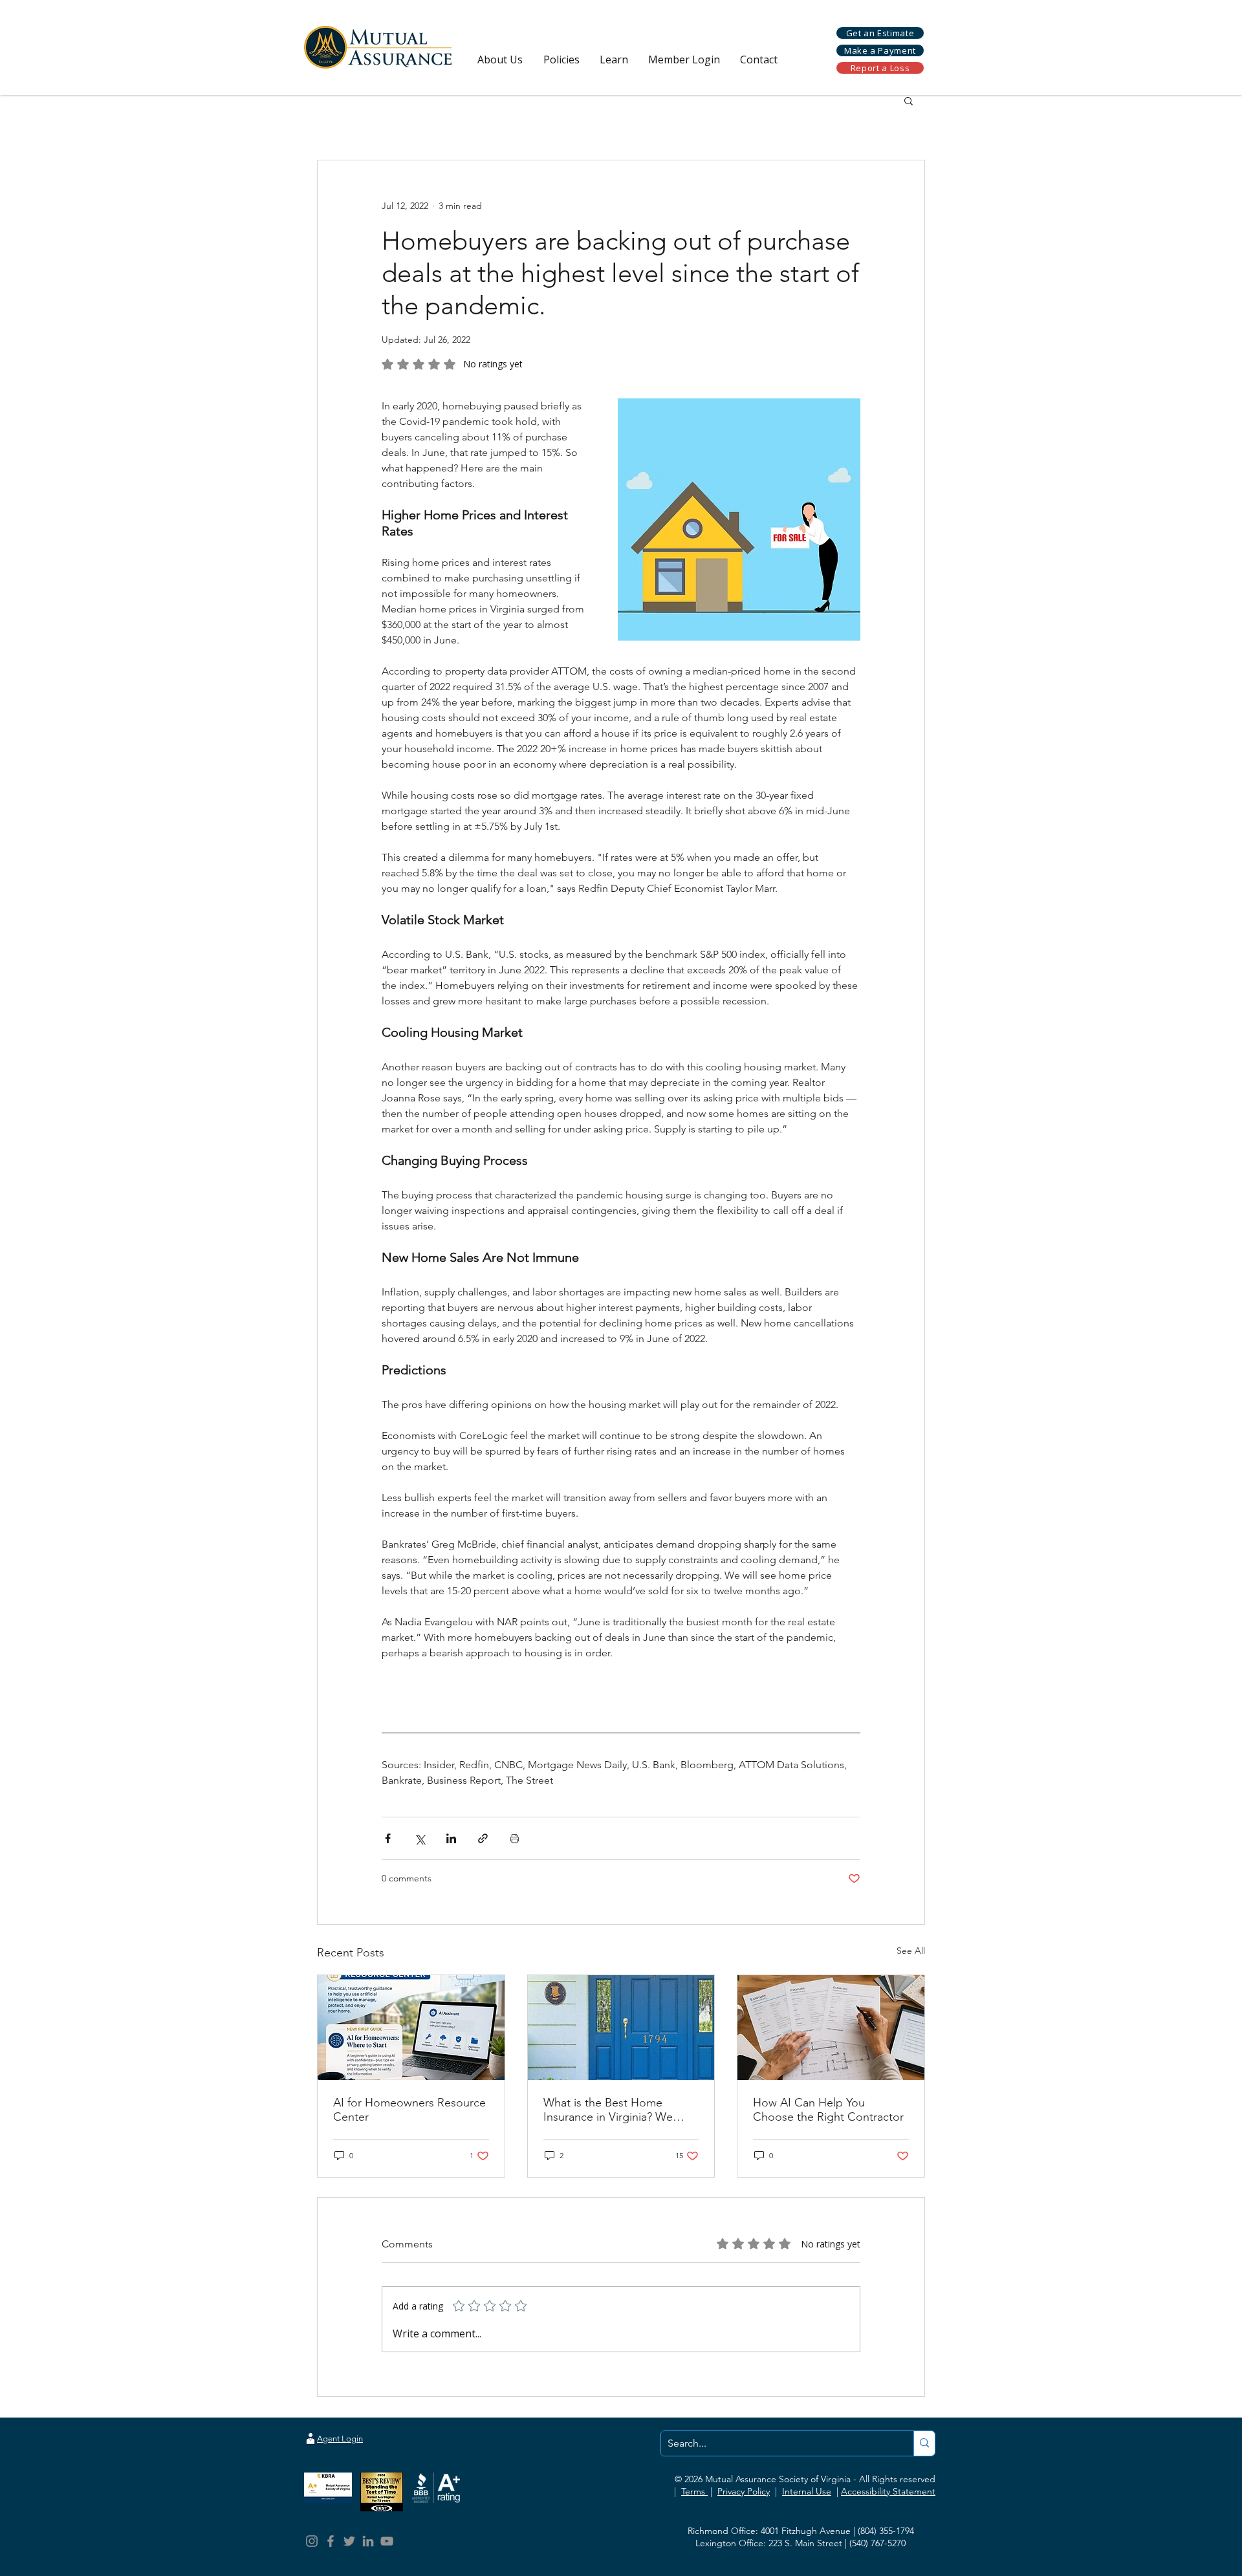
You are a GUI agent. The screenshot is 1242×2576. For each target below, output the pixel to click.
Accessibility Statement (888, 2491)
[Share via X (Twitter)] (419, 1838)
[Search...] (924, 2443)
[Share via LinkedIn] (451, 1838)
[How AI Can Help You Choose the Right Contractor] (831, 2028)
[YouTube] (387, 2541)
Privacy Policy (744, 2491)
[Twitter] (349, 2541)
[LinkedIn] (368, 2541)
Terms (694, 2491)
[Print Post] (515, 1838)
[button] (500, 60)
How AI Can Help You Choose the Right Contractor (828, 2110)
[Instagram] (312, 2541)
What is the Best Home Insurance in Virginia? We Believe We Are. (608, 2110)
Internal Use (807, 2491)
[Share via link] (483, 1838)
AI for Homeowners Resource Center (409, 2110)
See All (911, 1951)
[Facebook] (331, 2541)
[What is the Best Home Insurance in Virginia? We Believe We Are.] (621, 2028)
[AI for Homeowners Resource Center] (411, 2028)
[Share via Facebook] (388, 1838)
